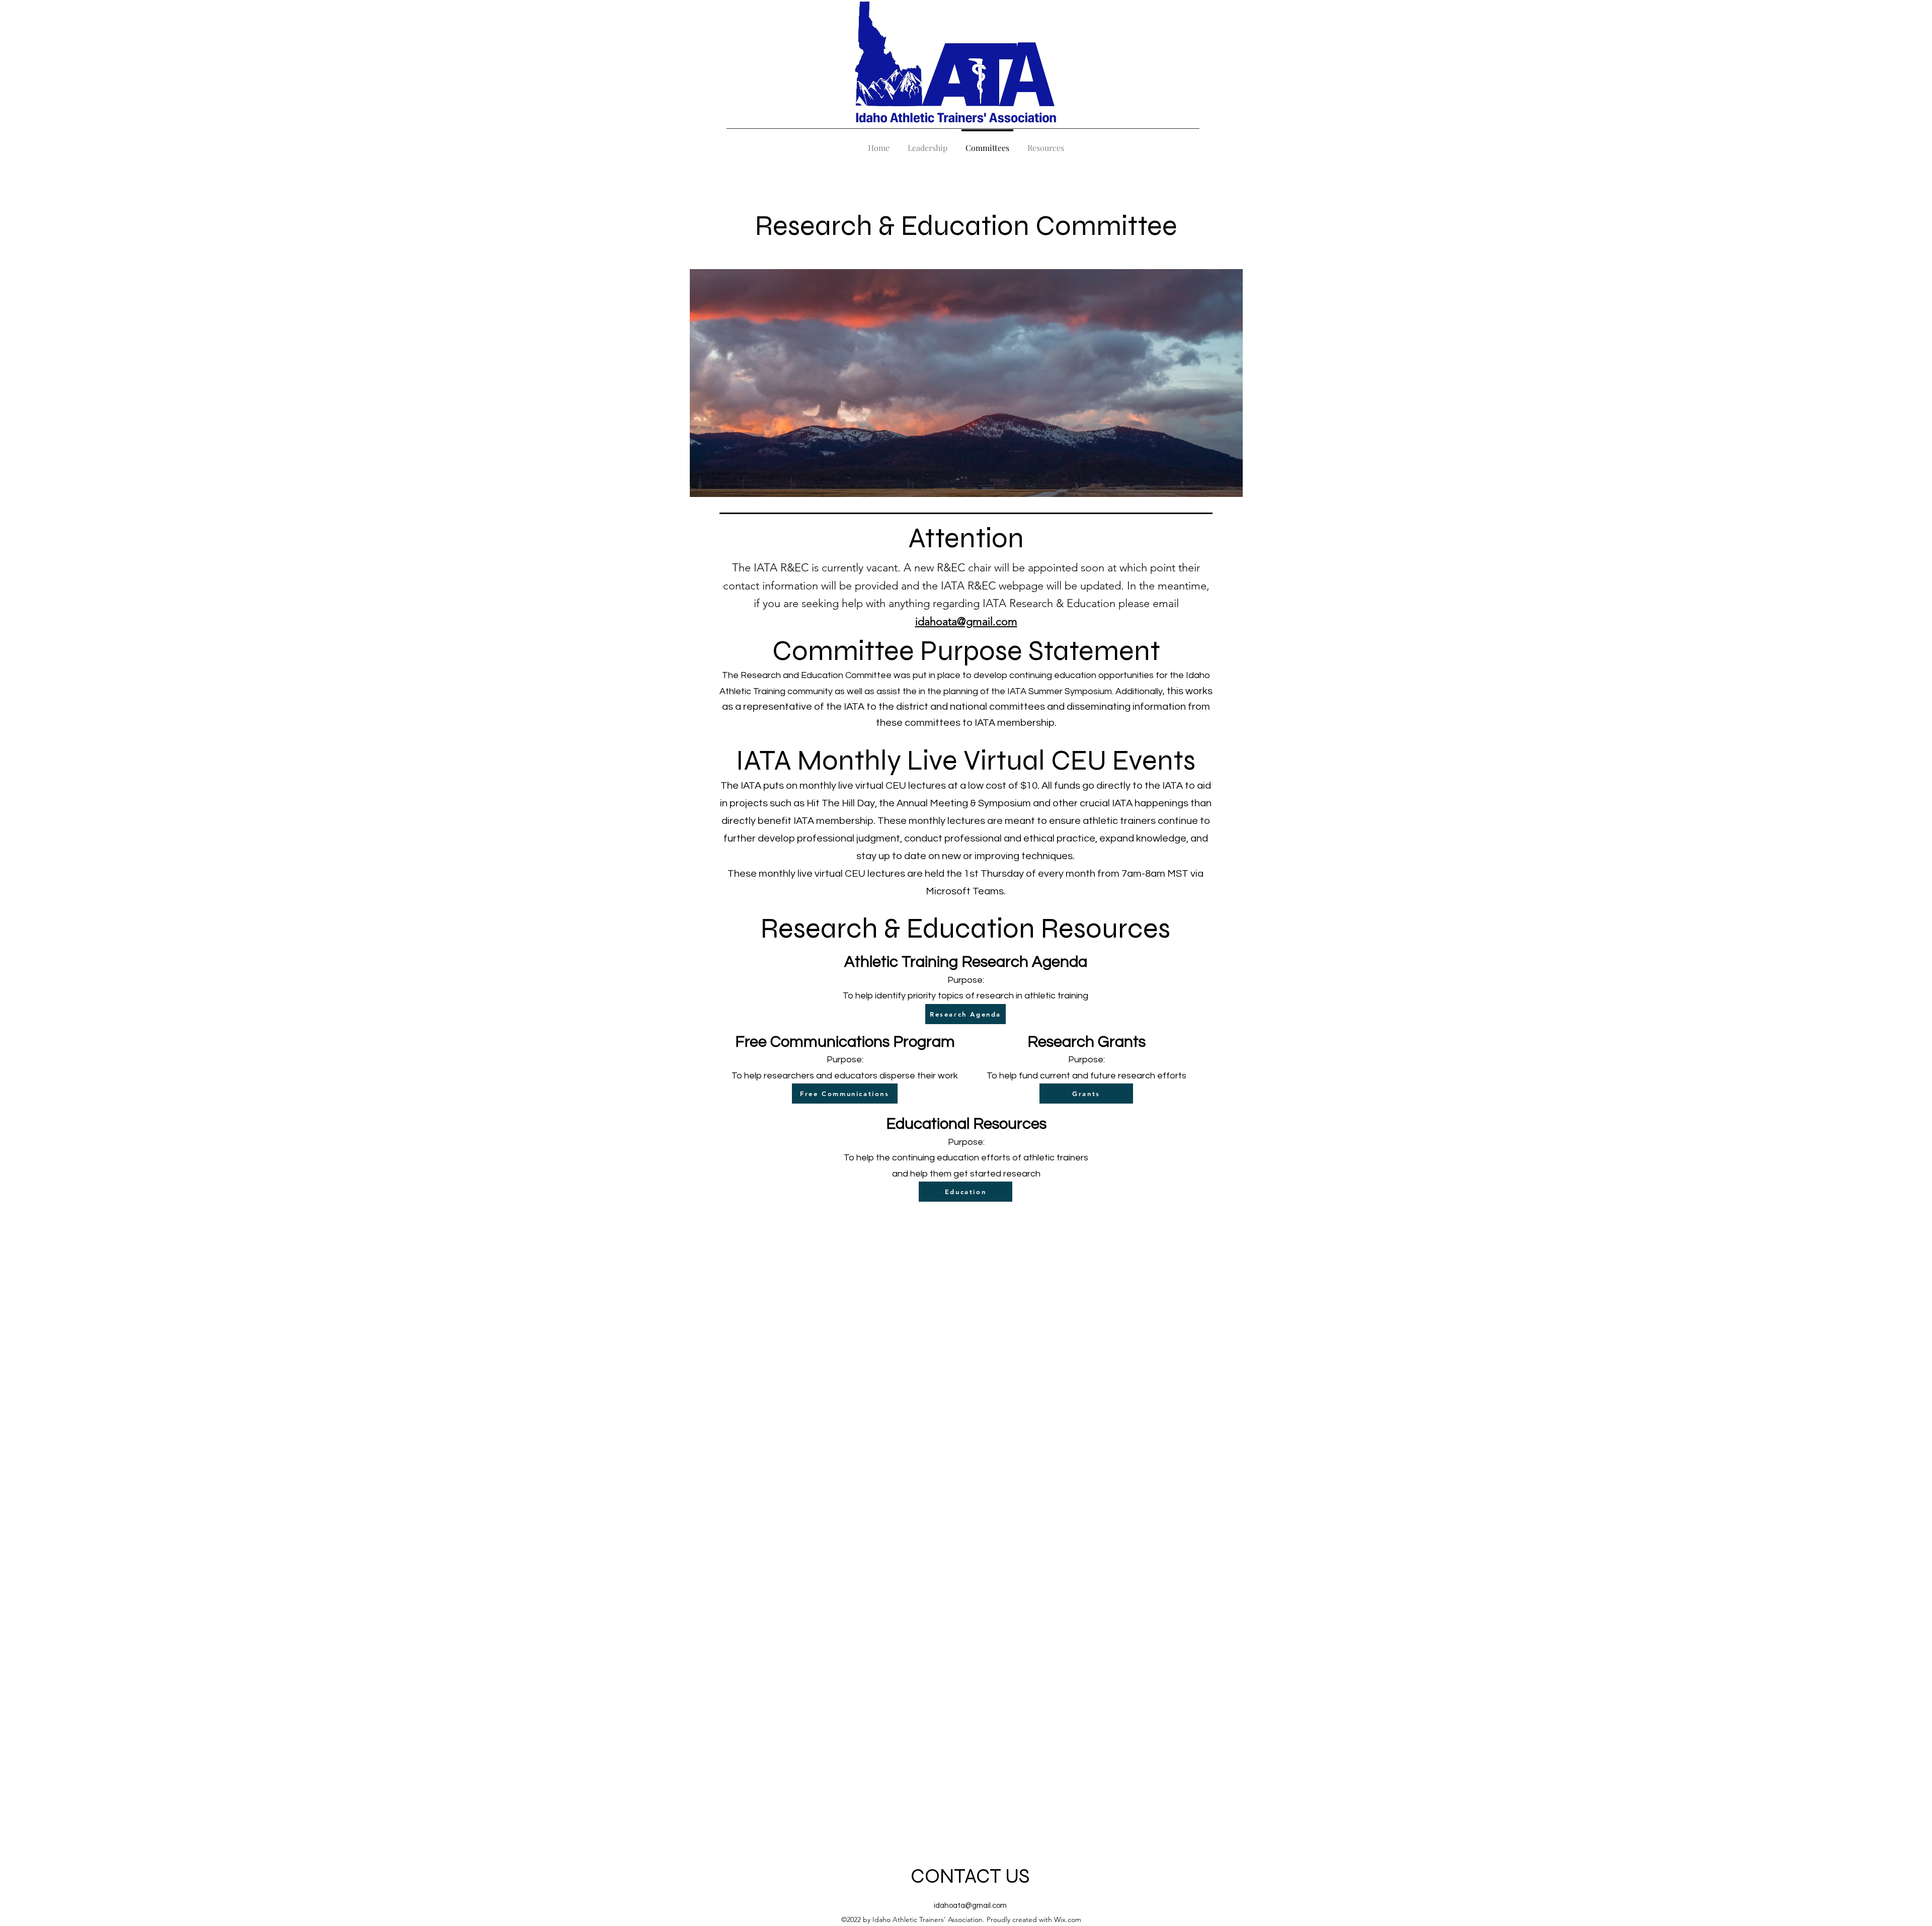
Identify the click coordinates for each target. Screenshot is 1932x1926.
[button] (1046, 143)
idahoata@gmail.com (970, 1906)
